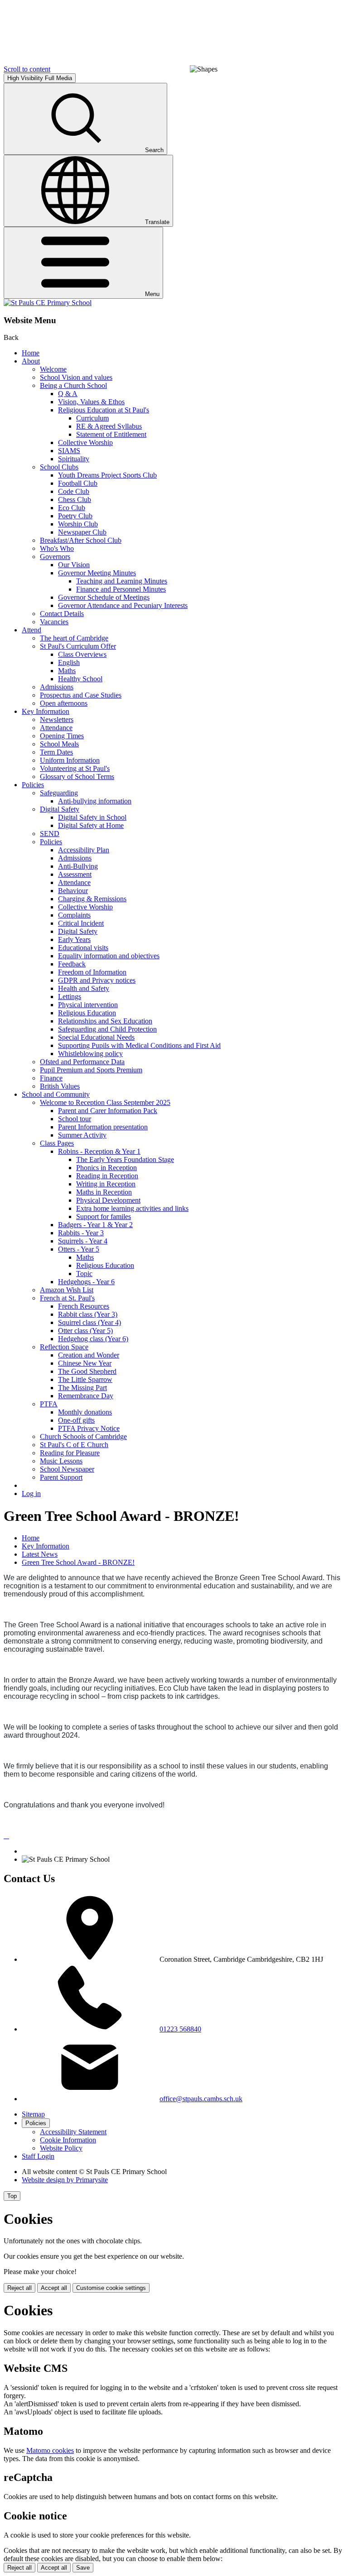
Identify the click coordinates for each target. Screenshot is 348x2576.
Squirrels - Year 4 (83, 1241)
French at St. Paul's (67, 1298)
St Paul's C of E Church (74, 1445)
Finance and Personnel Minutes (121, 589)
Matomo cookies (50, 2450)
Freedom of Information (92, 972)
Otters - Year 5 (79, 1249)
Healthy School (80, 679)
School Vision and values (76, 377)
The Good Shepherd (87, 1371)
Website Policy (61, 2148)
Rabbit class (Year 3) (88, 1314)
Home (31, 353)
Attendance (56, 728)
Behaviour (73, 891)
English (69, 662)
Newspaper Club (82, 532)
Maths (67, 671)
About (31, 361)
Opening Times (62, 736)
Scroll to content (27, 69)
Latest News (40, 1554)
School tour (75, 1119)
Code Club (74, 491)
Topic (84, 1274)
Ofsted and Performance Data (82, 1062)
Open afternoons (64, 703)
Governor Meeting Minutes (97, 573)
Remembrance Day (86, 1396)
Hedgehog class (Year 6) (93, 1339)
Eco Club (72, 508)
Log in (31, 1494)
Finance (51, 1078)
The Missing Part (82, 1388)
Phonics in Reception (106, 1168)
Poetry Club (75, 516)
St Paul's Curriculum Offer (78, 646)
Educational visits (83, 948)
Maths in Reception (104, 1192)
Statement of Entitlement (111, 434)
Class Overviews (82, 654)
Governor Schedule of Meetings (104, 597)
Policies (33, 785)
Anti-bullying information (95, 801)
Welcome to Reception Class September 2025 (105, 1102)
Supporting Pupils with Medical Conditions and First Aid (139, 1045)
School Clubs (59, 467)
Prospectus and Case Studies (81, 695)
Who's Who (57, 548)
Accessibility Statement (73, 2132)
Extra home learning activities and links (132, 1208)
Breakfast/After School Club (81, 540)
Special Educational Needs (96, 1037)
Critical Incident (81, 923)
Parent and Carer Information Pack (108, 1111)
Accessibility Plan (84, 850)
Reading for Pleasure (70, 1453)
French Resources (84, 1306)
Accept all (54, 2288)
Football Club (78, 483)
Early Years (74, 939)
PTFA (49, 1404)
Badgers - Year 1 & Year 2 (95, 1225)
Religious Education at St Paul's (104, 410)
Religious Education (87, 1013)
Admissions (57, 687)
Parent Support (61, 1477)
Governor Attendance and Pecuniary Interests (123, 605)
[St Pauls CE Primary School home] (48, 303)
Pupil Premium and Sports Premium (91, 1070)
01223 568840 (180, 2029)
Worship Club (78, 524)
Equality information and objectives (109, 956)
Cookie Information (68, 2140)
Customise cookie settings (111, 2288)
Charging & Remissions (92, 899)
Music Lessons (61, 1461)
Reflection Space (64, 1347)
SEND (50, 834)
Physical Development (108, 1200)
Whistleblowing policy (90, 1054)
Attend (31, 630)
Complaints (74, 915)
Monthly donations (85, 1412)
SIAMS (69, 451)
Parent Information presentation (103, 1127)
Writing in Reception (106, 1184)
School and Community (56, 1094)
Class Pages (57, 1143)
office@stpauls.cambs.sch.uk (201, 2099)
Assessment (75, 874)
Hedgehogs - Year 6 (86, 1282)
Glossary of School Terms (77, 777)
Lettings (70, 996)
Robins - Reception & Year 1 (99, 1151)
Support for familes (104, 1216)
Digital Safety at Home (91, 825)
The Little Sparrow (85, 1379)
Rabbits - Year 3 (81, 1233)
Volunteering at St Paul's (75, 768)
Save (83, 2568)
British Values (60, 1086)
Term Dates (56, 752)
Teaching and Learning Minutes (122, 581)
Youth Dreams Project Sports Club (107, 475)
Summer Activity (82, 1135)
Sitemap (33, 2114)
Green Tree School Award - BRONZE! (78, 1562)
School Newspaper (67, 1469)
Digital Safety (60, 809)
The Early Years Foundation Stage (125, 1159)
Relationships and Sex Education (105, 1021)
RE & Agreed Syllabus (109, 426)
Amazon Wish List (67, 1290)
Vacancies (54, 622)
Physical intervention (88, 1005)
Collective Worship (85, 442)
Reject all (19, 2288)
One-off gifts (76, 1420)
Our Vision (74, 565)
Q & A (68, 394)
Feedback (72, 964)
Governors (55, 557)
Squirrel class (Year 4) (89, 1322)
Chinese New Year (85, 1363)
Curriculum (92, 418)
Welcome (53, 369)
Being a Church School (73, 385)
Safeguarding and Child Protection (107, 1029)
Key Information (46, 711)
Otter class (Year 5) (85, 1331)
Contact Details (62, 614)
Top (12, 2196)
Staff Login (38, 2156)
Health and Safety (84, 988)
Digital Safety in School (92, 817)
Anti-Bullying (78, 866)
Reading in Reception (107, 1176)
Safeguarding (59, 793)
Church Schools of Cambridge (83, 1436)
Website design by (65, 2180)
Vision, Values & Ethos (91, 402)
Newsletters (57, 719)
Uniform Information (70, 760)
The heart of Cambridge (74, 638)
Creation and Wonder (89, 1355)
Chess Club (75, 499)
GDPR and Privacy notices (97, 980)
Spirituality (74, 459)
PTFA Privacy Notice (89, 1428)
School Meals (59, 744)
